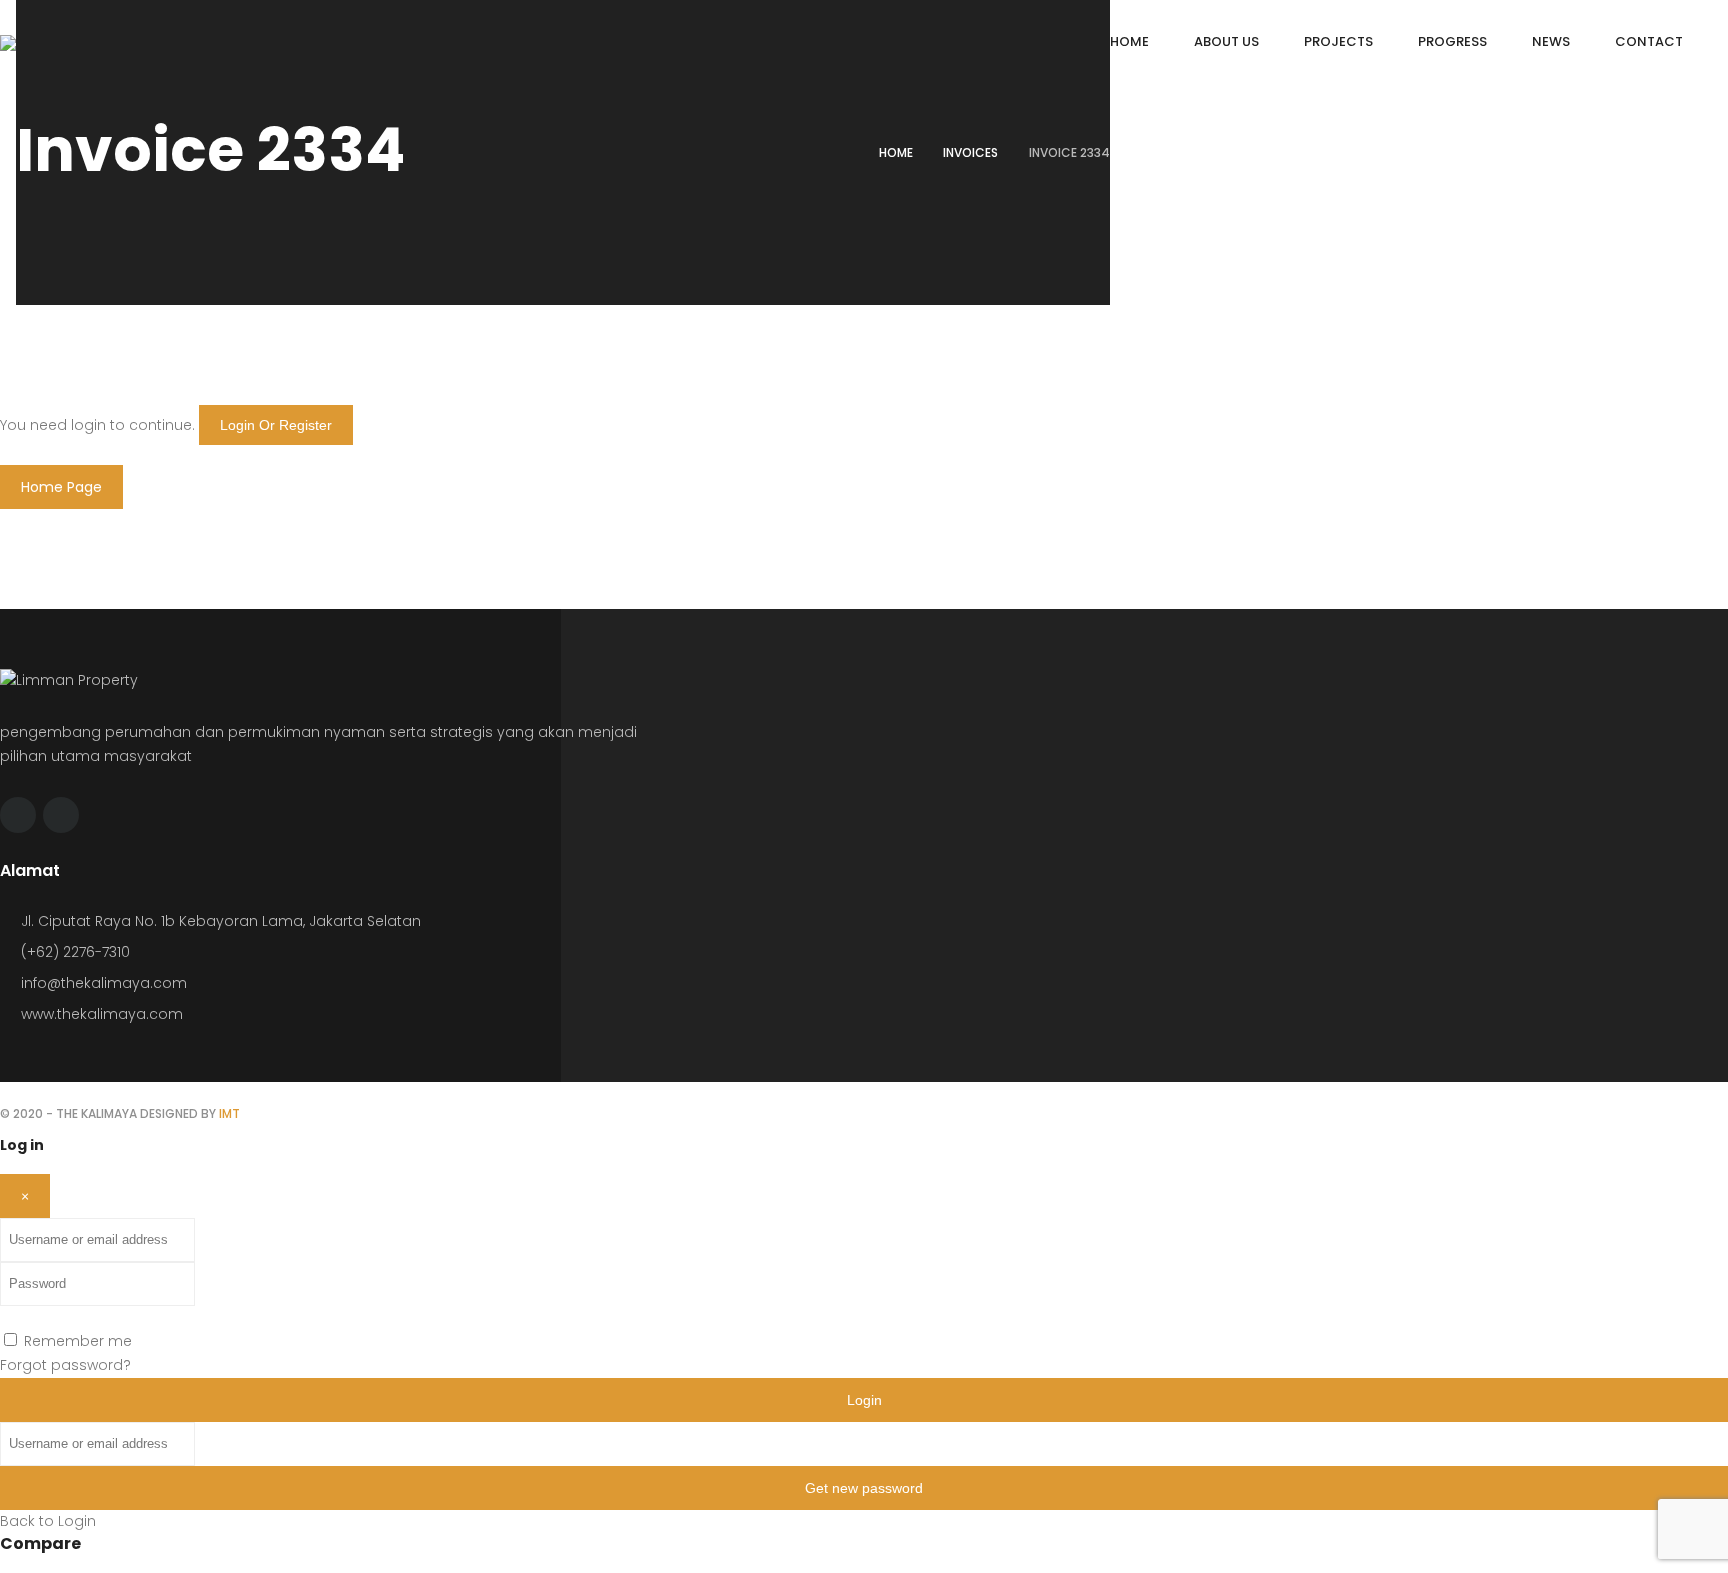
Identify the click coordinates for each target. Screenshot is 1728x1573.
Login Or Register (276, 425)
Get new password (864, 1488)
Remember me (78, 1341)
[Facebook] (18, 815)
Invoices (970, 152)
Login (864, 1400)
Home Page (61, 487)
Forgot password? (65, 1365)
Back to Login (48, 1521)
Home (896, 152)
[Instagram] (61, 815)
